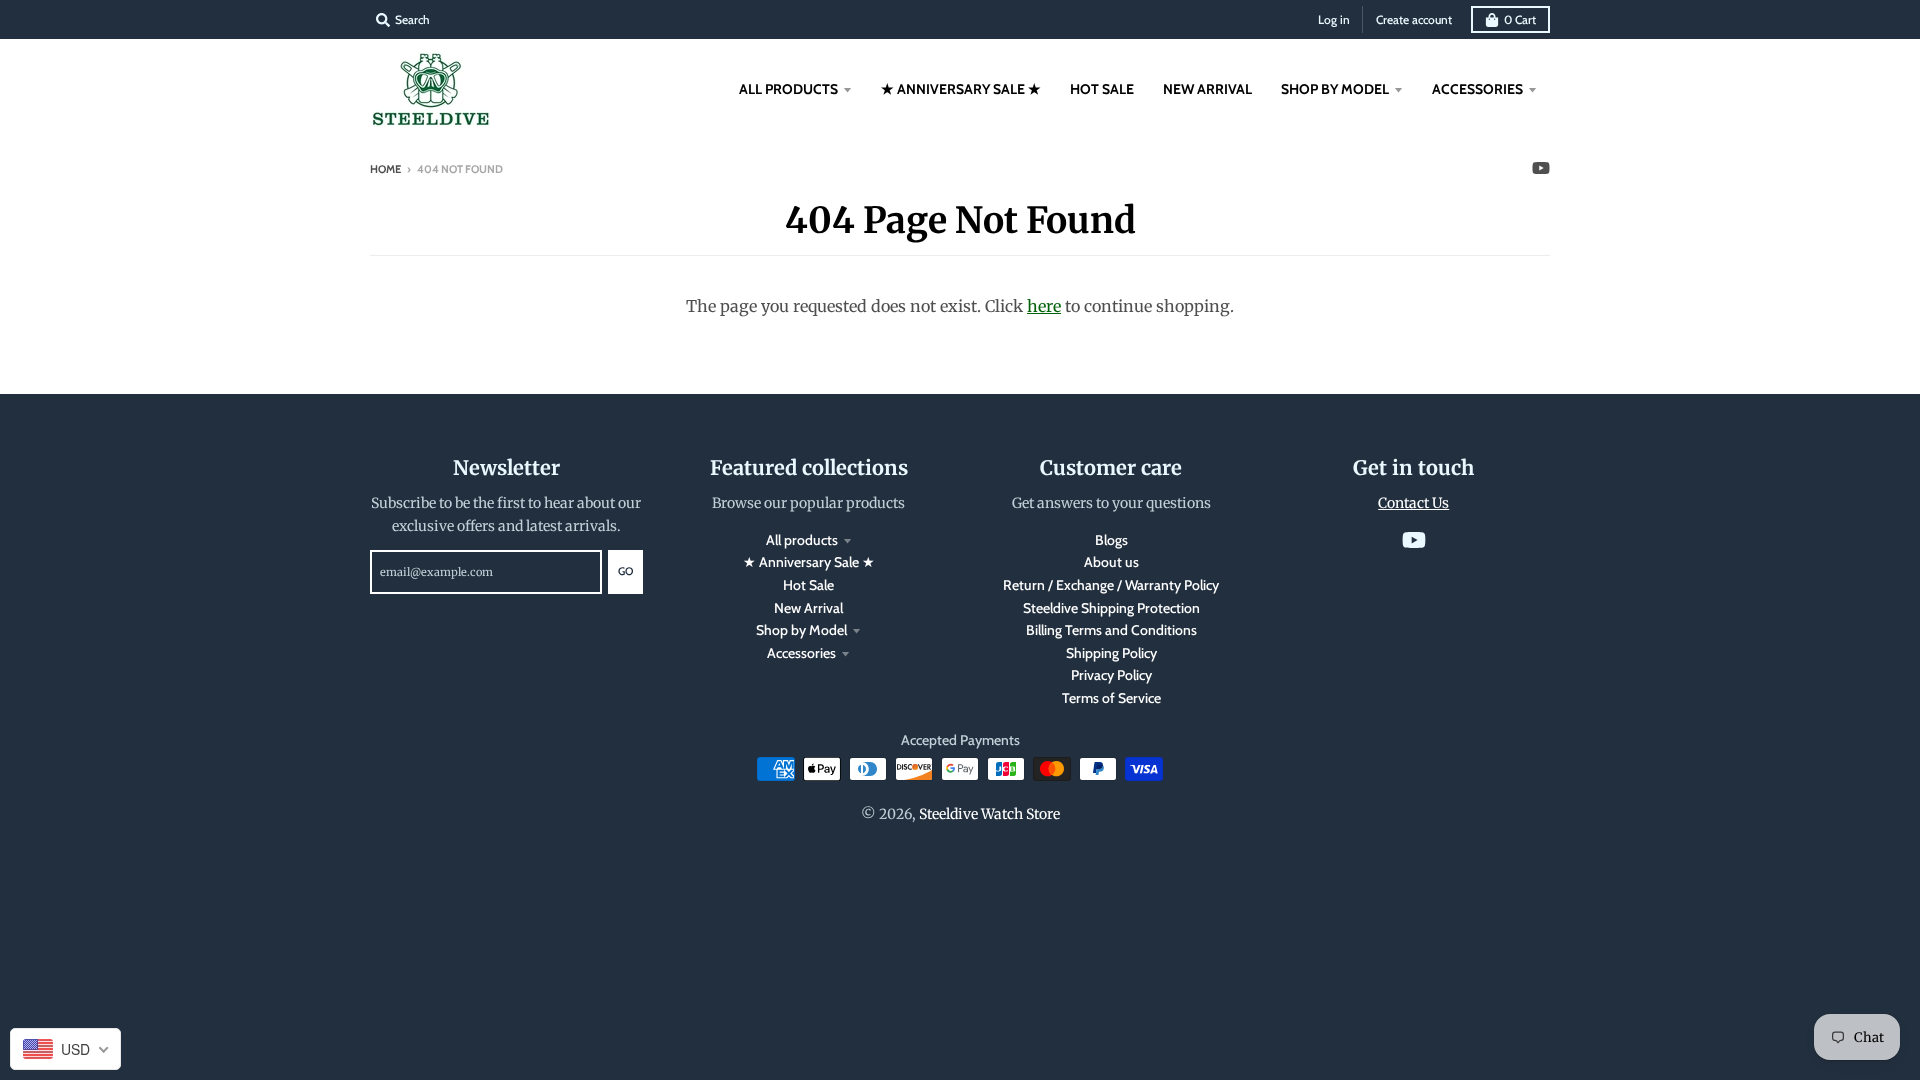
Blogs (1111, 540)
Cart (1520, 19)
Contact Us (1413, 503)
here (1044, 306)
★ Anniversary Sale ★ (809, 562)
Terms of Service (1111, 698)
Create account (1414, 19)
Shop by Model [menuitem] (1335, 89)
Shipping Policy (1111, 653)
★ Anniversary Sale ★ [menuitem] (961, 89)
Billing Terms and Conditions (1111, 630)
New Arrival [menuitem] (1207, 89)
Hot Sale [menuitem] (1102, 89)
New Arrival (808, 608)
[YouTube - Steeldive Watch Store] (1541, 168)
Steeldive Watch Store (989, 814)
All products (802, 540)
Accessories (801, 653)
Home (385, 169)
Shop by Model (801, 630)
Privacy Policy (1111, 675)
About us (1111, 562)
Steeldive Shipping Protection (1111, 608)
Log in (1334, 19)
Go (625, 571)
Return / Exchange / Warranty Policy (1111, 585)
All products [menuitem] (788, 89)
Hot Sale (808, 585)
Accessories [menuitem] (1477, 89)
